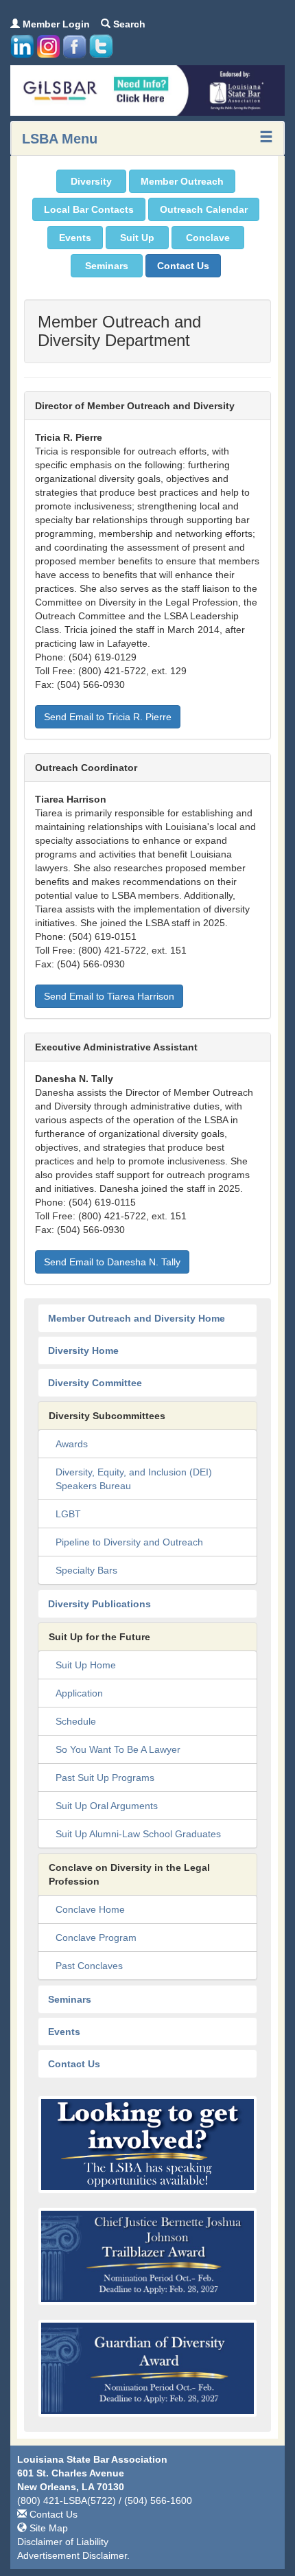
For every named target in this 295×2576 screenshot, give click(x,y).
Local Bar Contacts (89, 209)
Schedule (76, 1721)
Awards (72, 1444)
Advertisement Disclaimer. (73, 2555)
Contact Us (183, 266)
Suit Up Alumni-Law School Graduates (138, 1834)
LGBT (68, 1514)
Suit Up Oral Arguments (107, 1806)
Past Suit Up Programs (105, 1778)
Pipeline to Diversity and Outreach (129, 1542)
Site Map (47, 2528)
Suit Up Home (86, 1665)
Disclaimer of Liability (63, 2542)
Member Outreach (182, 181)
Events (75, 238)
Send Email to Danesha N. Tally (112, 1262)
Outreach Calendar (204, 209)
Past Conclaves (89, 1966)
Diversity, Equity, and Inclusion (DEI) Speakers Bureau (134, 1479)
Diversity (91, 181)
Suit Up (137, 238)
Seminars (107, 266)
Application (79, 1693)
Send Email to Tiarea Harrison (109, 996)
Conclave (208, 238)
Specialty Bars (86, 1570)
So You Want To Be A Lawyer (118, 1749)
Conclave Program (96, 1937)
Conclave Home (90, 1909)
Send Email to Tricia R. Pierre (108, 717)
